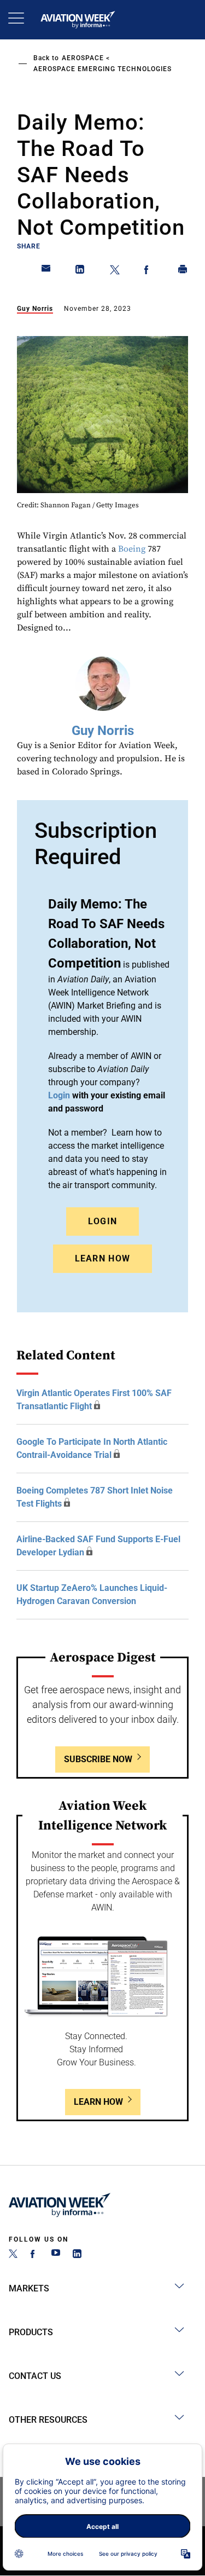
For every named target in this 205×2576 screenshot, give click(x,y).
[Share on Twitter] (115, 271)
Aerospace (83, 58)
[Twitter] (13, 2255)
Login (103, 1221)
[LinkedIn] (77, 2255)
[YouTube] (56, 2255)
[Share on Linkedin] (80, 271)
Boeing (132, 549)
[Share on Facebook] (149, 271)
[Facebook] (34, 2255)
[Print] (183, 271)
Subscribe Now (98, 1759)
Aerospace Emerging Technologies (102, 69)
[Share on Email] (46, 271)
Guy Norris (35, 309)
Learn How (103, 1258)
